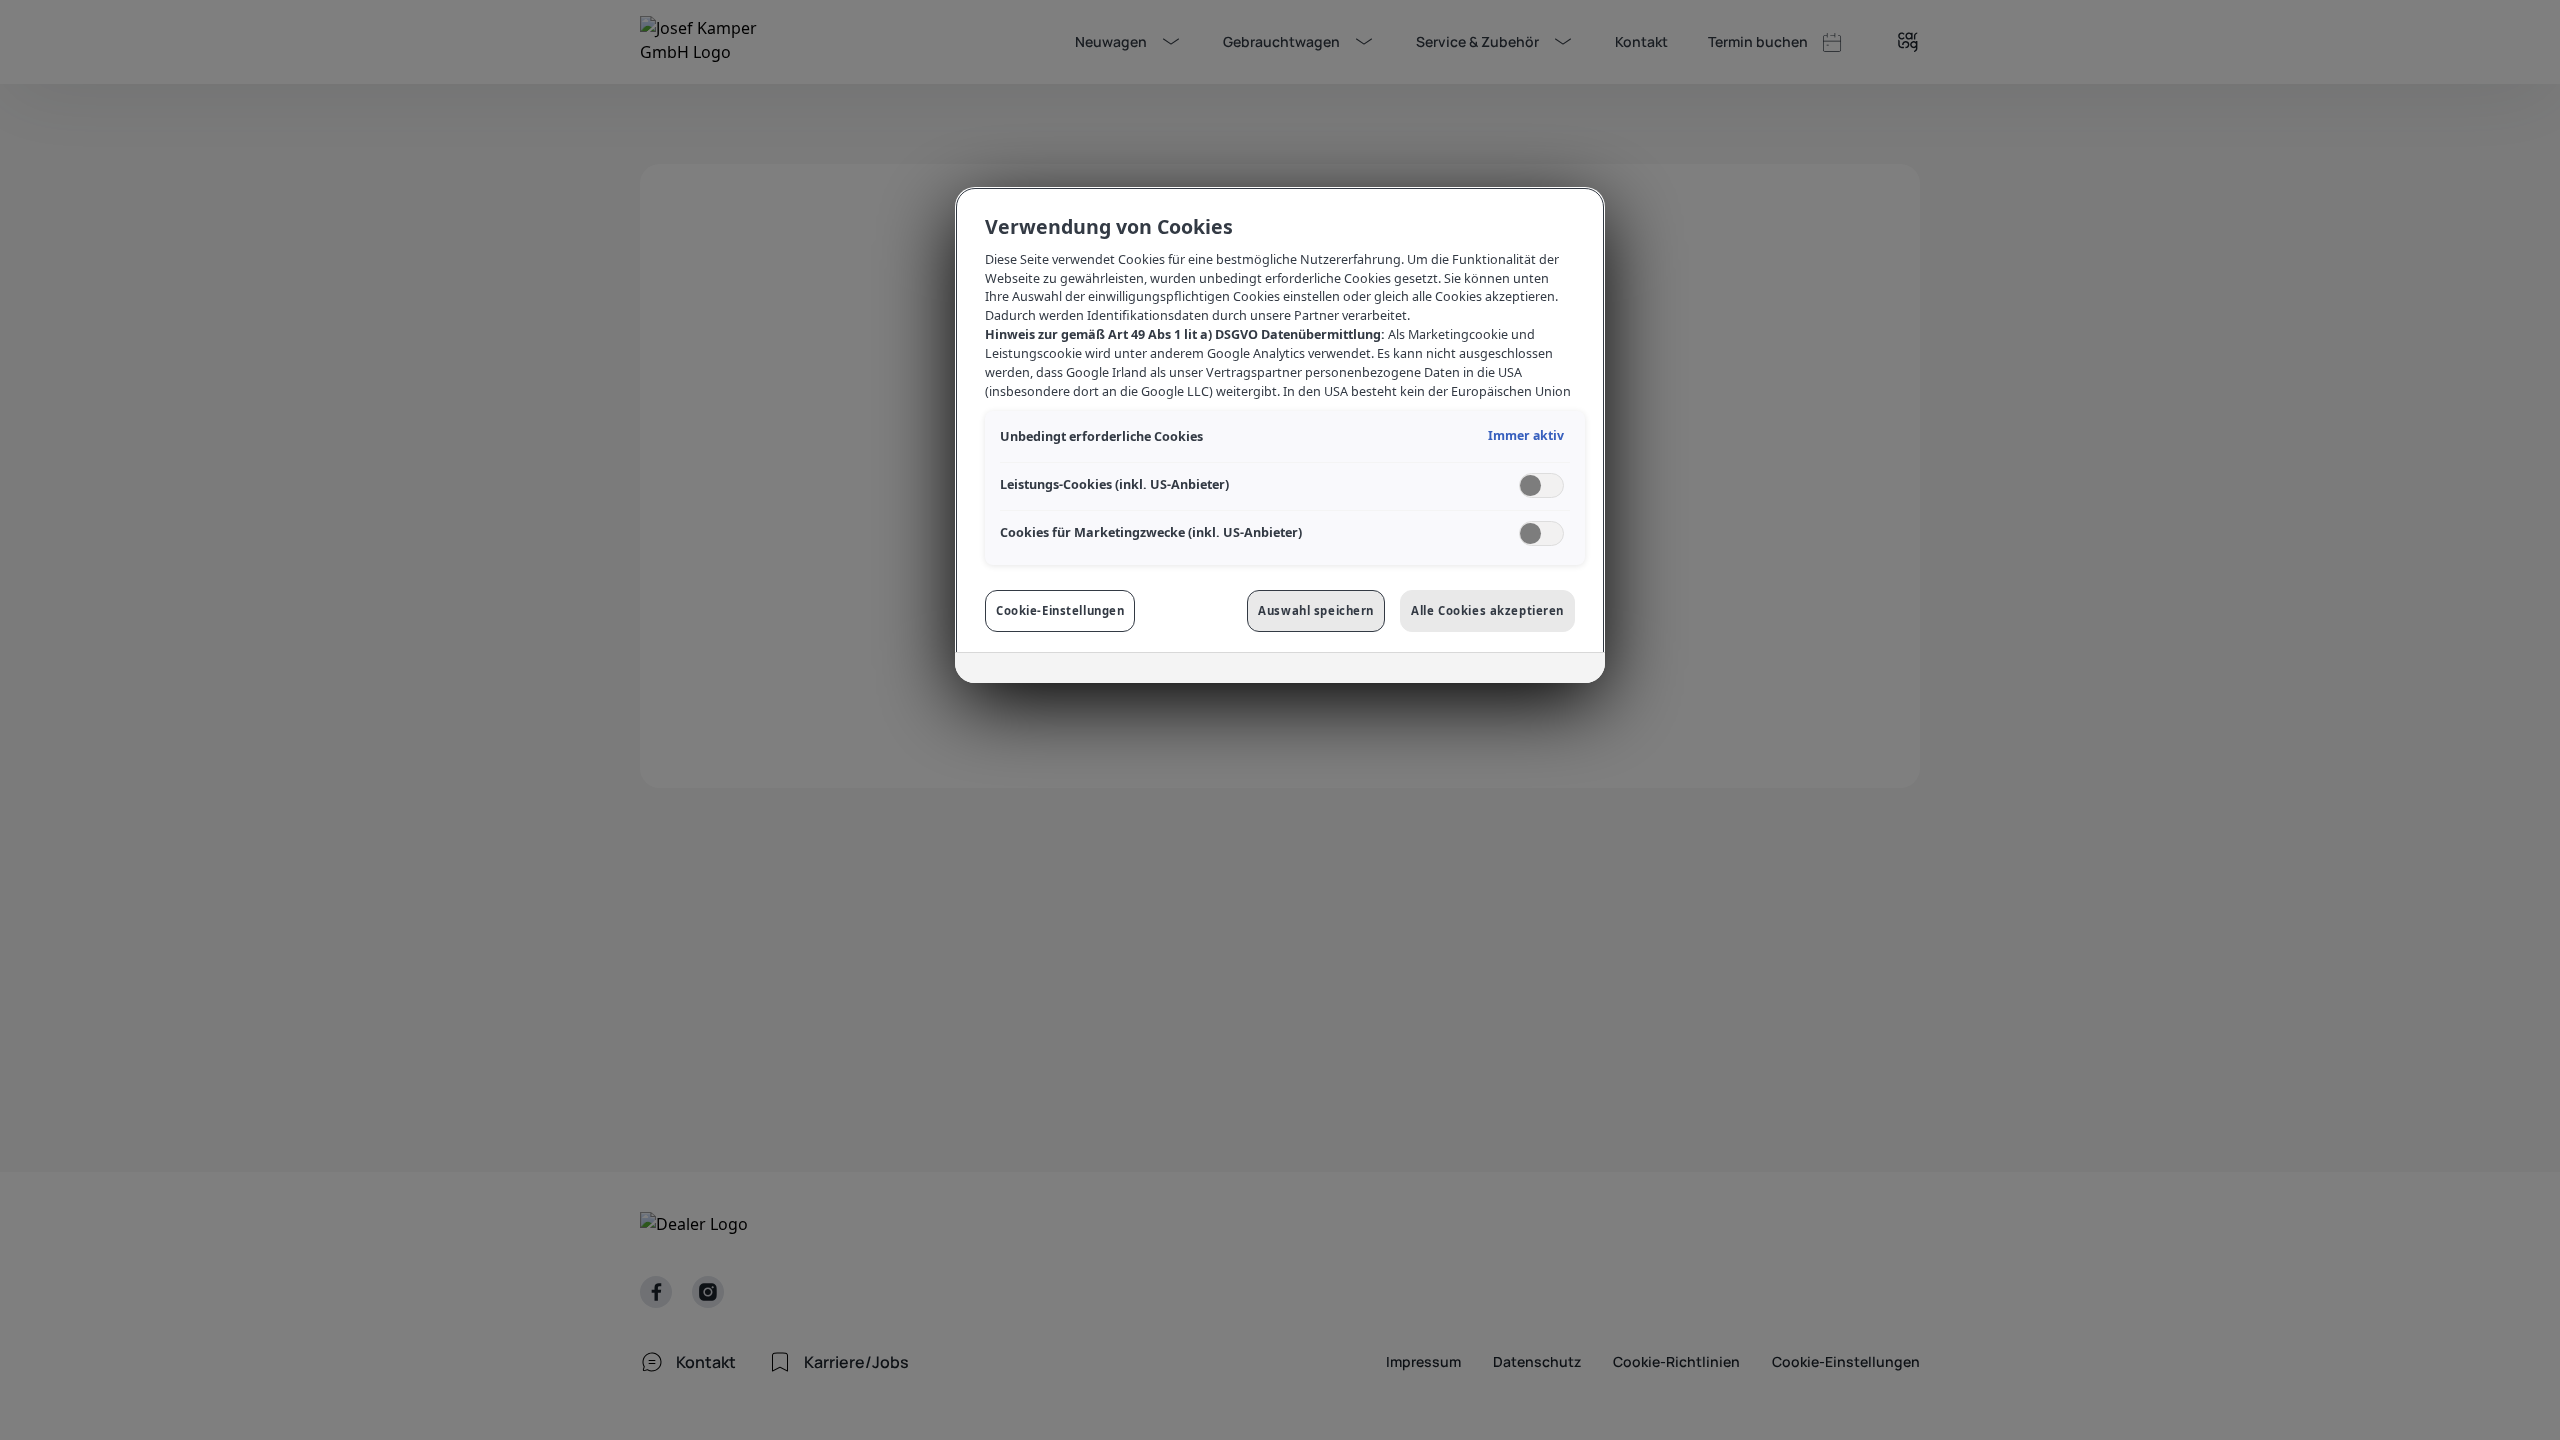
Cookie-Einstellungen (1060, 610)
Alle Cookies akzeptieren (1487, 610)
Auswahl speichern (1316, 610)
